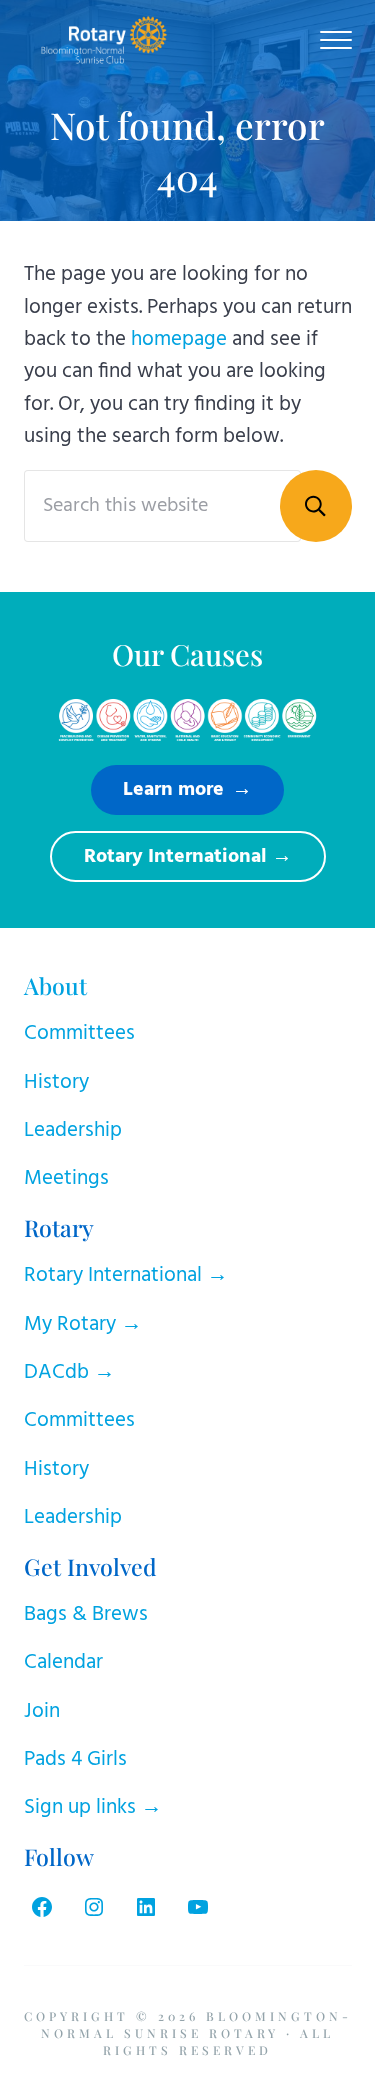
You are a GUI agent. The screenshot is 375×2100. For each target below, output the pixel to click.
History (56, 1082)
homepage (179, 339)
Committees (79, 1033)
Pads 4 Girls (75, 1759)
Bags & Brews (86, 1614)
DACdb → (69, 1372)
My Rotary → (83, 1324)
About (55, 985)
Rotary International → (126, 1275)
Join (42, 1711)
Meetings (66, 1178)
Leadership (73, 1130)
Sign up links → (93, 1807)
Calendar (63, 1662)
